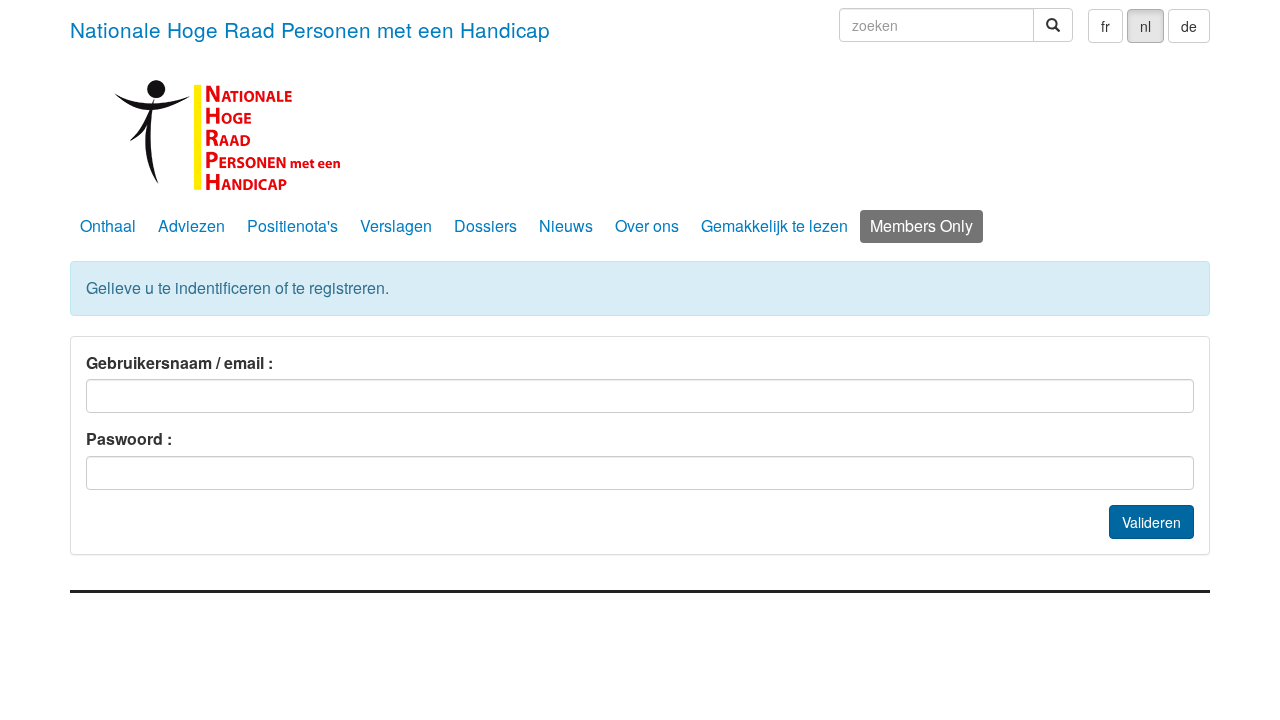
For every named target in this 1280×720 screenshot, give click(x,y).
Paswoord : (129, 439)
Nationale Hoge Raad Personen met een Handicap (310, 29)
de (1189, 26)
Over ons (647, 225)
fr (1105, 26)
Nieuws (566, 225)
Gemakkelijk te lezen (774, 225)
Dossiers (485, 225)
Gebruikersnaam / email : (179, 363)
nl (1145, 26)
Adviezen (191, 225)
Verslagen (396, 225)
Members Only (921, 225)
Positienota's (292, 225)
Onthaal (108, 225)
